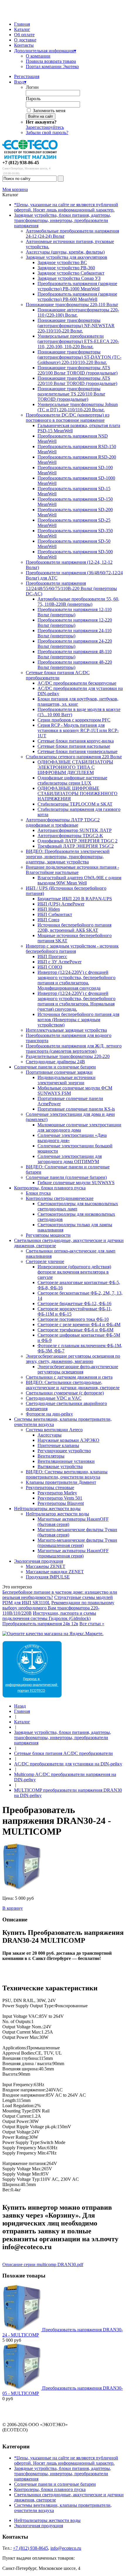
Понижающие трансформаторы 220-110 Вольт (72, 305)
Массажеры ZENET (46, 1566)
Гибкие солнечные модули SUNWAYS (76, 1183)
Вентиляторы (51, 1456)
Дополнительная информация (45, 51)
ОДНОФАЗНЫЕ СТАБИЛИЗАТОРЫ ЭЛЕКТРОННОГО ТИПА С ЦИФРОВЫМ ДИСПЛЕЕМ (75, 767)
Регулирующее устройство (64, 1451)
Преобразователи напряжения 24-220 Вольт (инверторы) (75, 644)
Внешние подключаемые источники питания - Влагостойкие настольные (72, 870)
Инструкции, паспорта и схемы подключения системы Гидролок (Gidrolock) (49, 1616)
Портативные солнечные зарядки (59, 1072)
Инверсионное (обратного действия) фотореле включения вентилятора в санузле (74, 1272)
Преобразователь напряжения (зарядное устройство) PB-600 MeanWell (77, 297)
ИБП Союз (48, 920)
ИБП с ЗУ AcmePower (59, 962)
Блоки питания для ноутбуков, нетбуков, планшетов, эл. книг (78, 701)
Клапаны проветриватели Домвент (61, 1482)
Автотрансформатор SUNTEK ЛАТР (75, 830)
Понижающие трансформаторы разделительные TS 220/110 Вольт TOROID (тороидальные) (71, 394)
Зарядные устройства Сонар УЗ (69, 278)
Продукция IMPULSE (48, 1577)
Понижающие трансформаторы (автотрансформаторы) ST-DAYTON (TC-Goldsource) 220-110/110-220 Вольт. (79, 357)
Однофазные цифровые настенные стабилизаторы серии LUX (72, 780)
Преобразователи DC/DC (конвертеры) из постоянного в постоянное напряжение (68, 418)
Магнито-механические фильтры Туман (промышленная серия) (77, 1543)
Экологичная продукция (39, 1561)
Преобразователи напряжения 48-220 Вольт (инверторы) (75, 665)
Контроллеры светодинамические (60, 1198)
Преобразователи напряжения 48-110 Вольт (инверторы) (75, 654)
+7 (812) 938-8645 (30, 2548)
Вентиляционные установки (66, 1461)
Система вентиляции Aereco (54, 1430)
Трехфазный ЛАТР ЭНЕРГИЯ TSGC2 (76, 846)
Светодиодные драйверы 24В (55, 1062)
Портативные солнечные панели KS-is (76, 1109)
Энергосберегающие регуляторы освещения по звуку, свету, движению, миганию (73, 1359)
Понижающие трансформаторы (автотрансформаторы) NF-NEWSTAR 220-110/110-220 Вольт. (76, 326)
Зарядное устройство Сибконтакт (71, 273)
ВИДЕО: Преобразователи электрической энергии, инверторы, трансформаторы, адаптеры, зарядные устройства (68, 857)
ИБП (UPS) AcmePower (61, 904)
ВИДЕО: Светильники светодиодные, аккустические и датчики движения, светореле (73, 1385)
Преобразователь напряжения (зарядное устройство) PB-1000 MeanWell (77, 286)
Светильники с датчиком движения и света (69, 1377)
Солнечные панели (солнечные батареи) (66, 1177)
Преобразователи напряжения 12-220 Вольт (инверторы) (75, 623)
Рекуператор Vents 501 (60, 1498)
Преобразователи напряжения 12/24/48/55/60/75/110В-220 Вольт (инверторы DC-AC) (71, 588)
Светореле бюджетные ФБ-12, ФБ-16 (74, 1303)
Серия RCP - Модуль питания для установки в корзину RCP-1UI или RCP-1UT (78, 730)
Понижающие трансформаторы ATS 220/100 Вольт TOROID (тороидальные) (78, 370)
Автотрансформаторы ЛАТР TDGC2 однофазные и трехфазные (63, 822)
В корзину (13, 1908)
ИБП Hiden (49, 909)
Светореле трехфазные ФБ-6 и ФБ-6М (75, 1330)
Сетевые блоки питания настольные (74, 746)
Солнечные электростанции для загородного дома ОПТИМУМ (70, 1159)
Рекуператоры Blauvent (61, 1503)
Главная (22, 24)
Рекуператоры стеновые (50, 1488)
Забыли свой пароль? (47, 132)
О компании (38, 56)
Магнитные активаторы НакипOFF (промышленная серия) (73, 1553)
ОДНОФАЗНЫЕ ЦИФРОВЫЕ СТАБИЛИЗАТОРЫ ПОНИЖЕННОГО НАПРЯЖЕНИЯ (78, 793)
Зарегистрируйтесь (45, 127)
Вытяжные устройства (60, 1466)
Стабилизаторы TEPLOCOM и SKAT (75, 804)
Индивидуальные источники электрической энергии (67, 1080)
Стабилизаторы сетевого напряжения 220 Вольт (74, 757)
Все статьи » (92, 1624)
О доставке (25, 40)
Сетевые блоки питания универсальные (78, 751)
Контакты (24, 45)
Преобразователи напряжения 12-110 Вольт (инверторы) (75, 612)
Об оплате (24, 35)
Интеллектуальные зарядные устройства (66, 1030)
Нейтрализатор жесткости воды (57, 1514)
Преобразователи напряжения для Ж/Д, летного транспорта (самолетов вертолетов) (74, 1048)
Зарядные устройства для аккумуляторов (67, 257)
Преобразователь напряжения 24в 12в (40, 1624)
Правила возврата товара (51, 61)
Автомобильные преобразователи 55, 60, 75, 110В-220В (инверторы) (78, 602)
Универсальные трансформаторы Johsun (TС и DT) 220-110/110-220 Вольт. (78, 407)
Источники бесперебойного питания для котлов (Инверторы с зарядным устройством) (78, 1020)
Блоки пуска (38, 1193)
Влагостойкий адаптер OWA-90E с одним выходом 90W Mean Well (79, 880)
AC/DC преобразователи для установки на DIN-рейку (68, 1764)
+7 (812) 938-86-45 (21, 163)
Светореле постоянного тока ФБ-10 (73, 1319)
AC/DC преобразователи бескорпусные (77, 683)
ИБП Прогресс (52, 956)
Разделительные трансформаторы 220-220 (68, 1056)
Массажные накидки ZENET (55, 1572)
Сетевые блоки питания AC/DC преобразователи (58, 675)
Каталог (22, 29)
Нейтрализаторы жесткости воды (47, 1509)
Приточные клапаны (58, 1445)
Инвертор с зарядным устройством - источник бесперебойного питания (72, 949)
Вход (20, 82)
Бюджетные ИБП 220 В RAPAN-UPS (75, 899)
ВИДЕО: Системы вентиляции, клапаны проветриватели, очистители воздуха (67, 1474)
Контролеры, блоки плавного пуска (50, 1188)
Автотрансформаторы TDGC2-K (70, 836)
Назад (20, 1706)
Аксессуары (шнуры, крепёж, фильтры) (65, 252)
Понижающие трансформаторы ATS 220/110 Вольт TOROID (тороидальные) (77, 381)
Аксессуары (50, 1435)
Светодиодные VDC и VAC (54, 1398)
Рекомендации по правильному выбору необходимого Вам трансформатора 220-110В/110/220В (58, 1608)
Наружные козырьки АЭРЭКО (68, 1440)
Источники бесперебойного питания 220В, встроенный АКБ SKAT (74, 928)
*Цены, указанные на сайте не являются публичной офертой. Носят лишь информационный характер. (66, 207)
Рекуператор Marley (57, 1493)
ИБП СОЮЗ (50, 967)
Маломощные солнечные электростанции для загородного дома (79, 1127)
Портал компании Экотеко (52, 66)
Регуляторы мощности (48, 1235)
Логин (32, 87)
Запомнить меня (49, 111)
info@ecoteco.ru (66, 2548)
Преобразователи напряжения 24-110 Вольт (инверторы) (75, 633)
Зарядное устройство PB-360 (66, 268)
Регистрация (27, 76)
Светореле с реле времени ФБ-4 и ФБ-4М (79, 1325)
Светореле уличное (45, 1261)
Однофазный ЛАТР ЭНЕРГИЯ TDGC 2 (78, 841)
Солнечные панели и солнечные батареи (55, 1067)
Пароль (33, 99)
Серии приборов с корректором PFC (74, 720)
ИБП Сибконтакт (55, 914)
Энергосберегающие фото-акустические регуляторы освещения (78, 1369)
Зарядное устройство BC (62, 262)
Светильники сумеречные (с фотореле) (65, 1393)
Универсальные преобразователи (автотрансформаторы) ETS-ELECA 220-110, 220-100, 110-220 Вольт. (78, 341)
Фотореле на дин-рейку (49, 1414)
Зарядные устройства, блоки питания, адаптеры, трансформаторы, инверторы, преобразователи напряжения (63, 220)
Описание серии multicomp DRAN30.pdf (43, 2264)
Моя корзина (15, 189)
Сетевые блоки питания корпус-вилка (76, 741)
